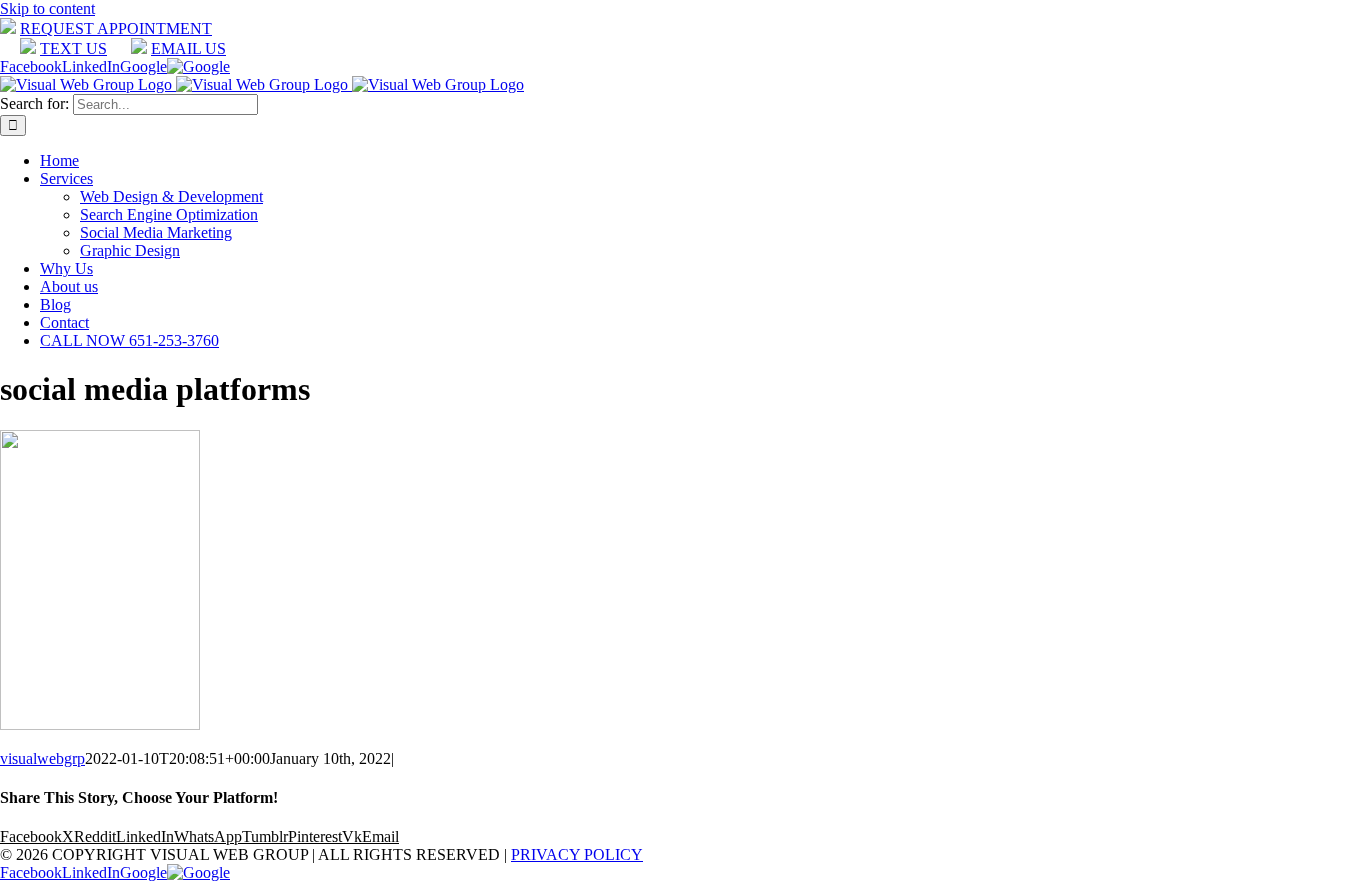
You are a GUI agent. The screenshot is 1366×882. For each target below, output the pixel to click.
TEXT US (73, 48)
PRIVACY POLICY (577, 854)
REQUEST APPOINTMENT (116, 28)
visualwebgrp (42, 758)
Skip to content (47, 8)
